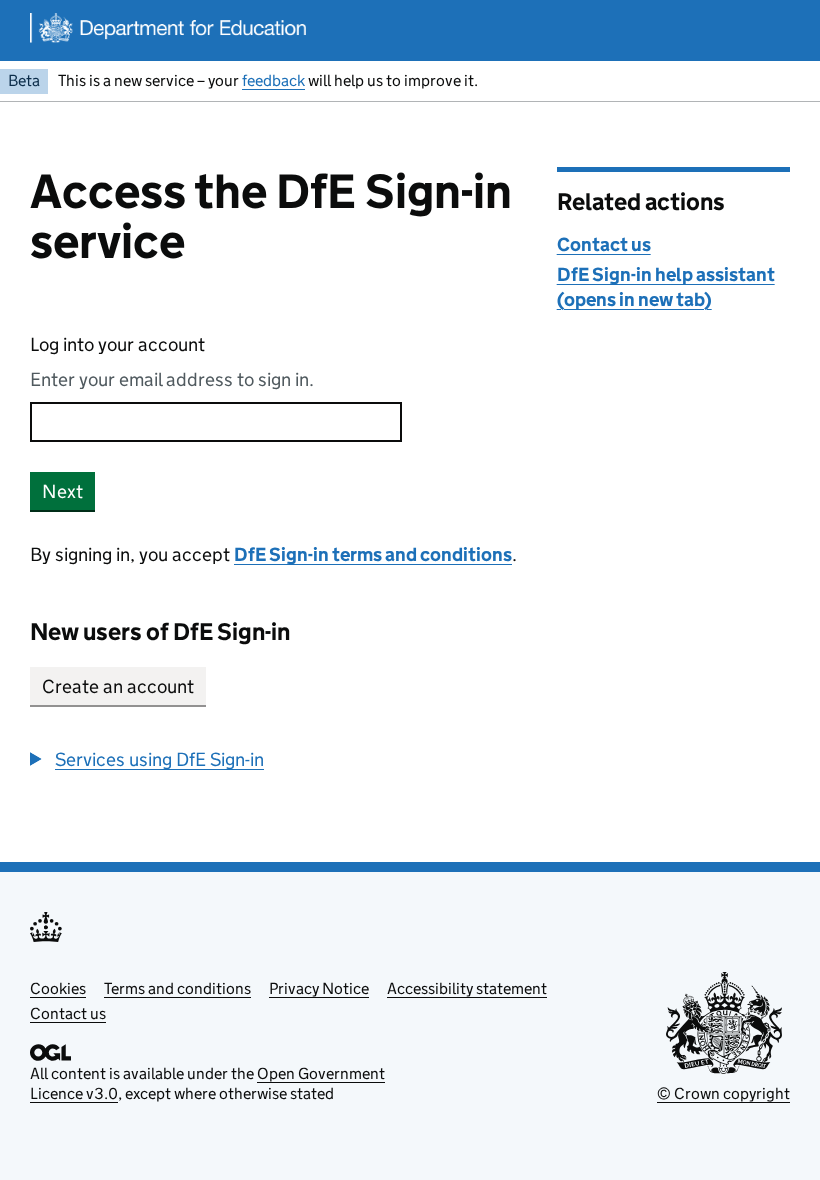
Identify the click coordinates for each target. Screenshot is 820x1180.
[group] (278, 759)
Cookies (58, 988)
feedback (273, 80)
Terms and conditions (177, 988)
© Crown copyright (723, 1093)
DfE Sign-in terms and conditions (373, 554)
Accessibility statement (467, 988)
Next (62, 491)
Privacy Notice (319, 988)
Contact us (604, 244)
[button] (147, 759)
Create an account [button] (118, 686)
